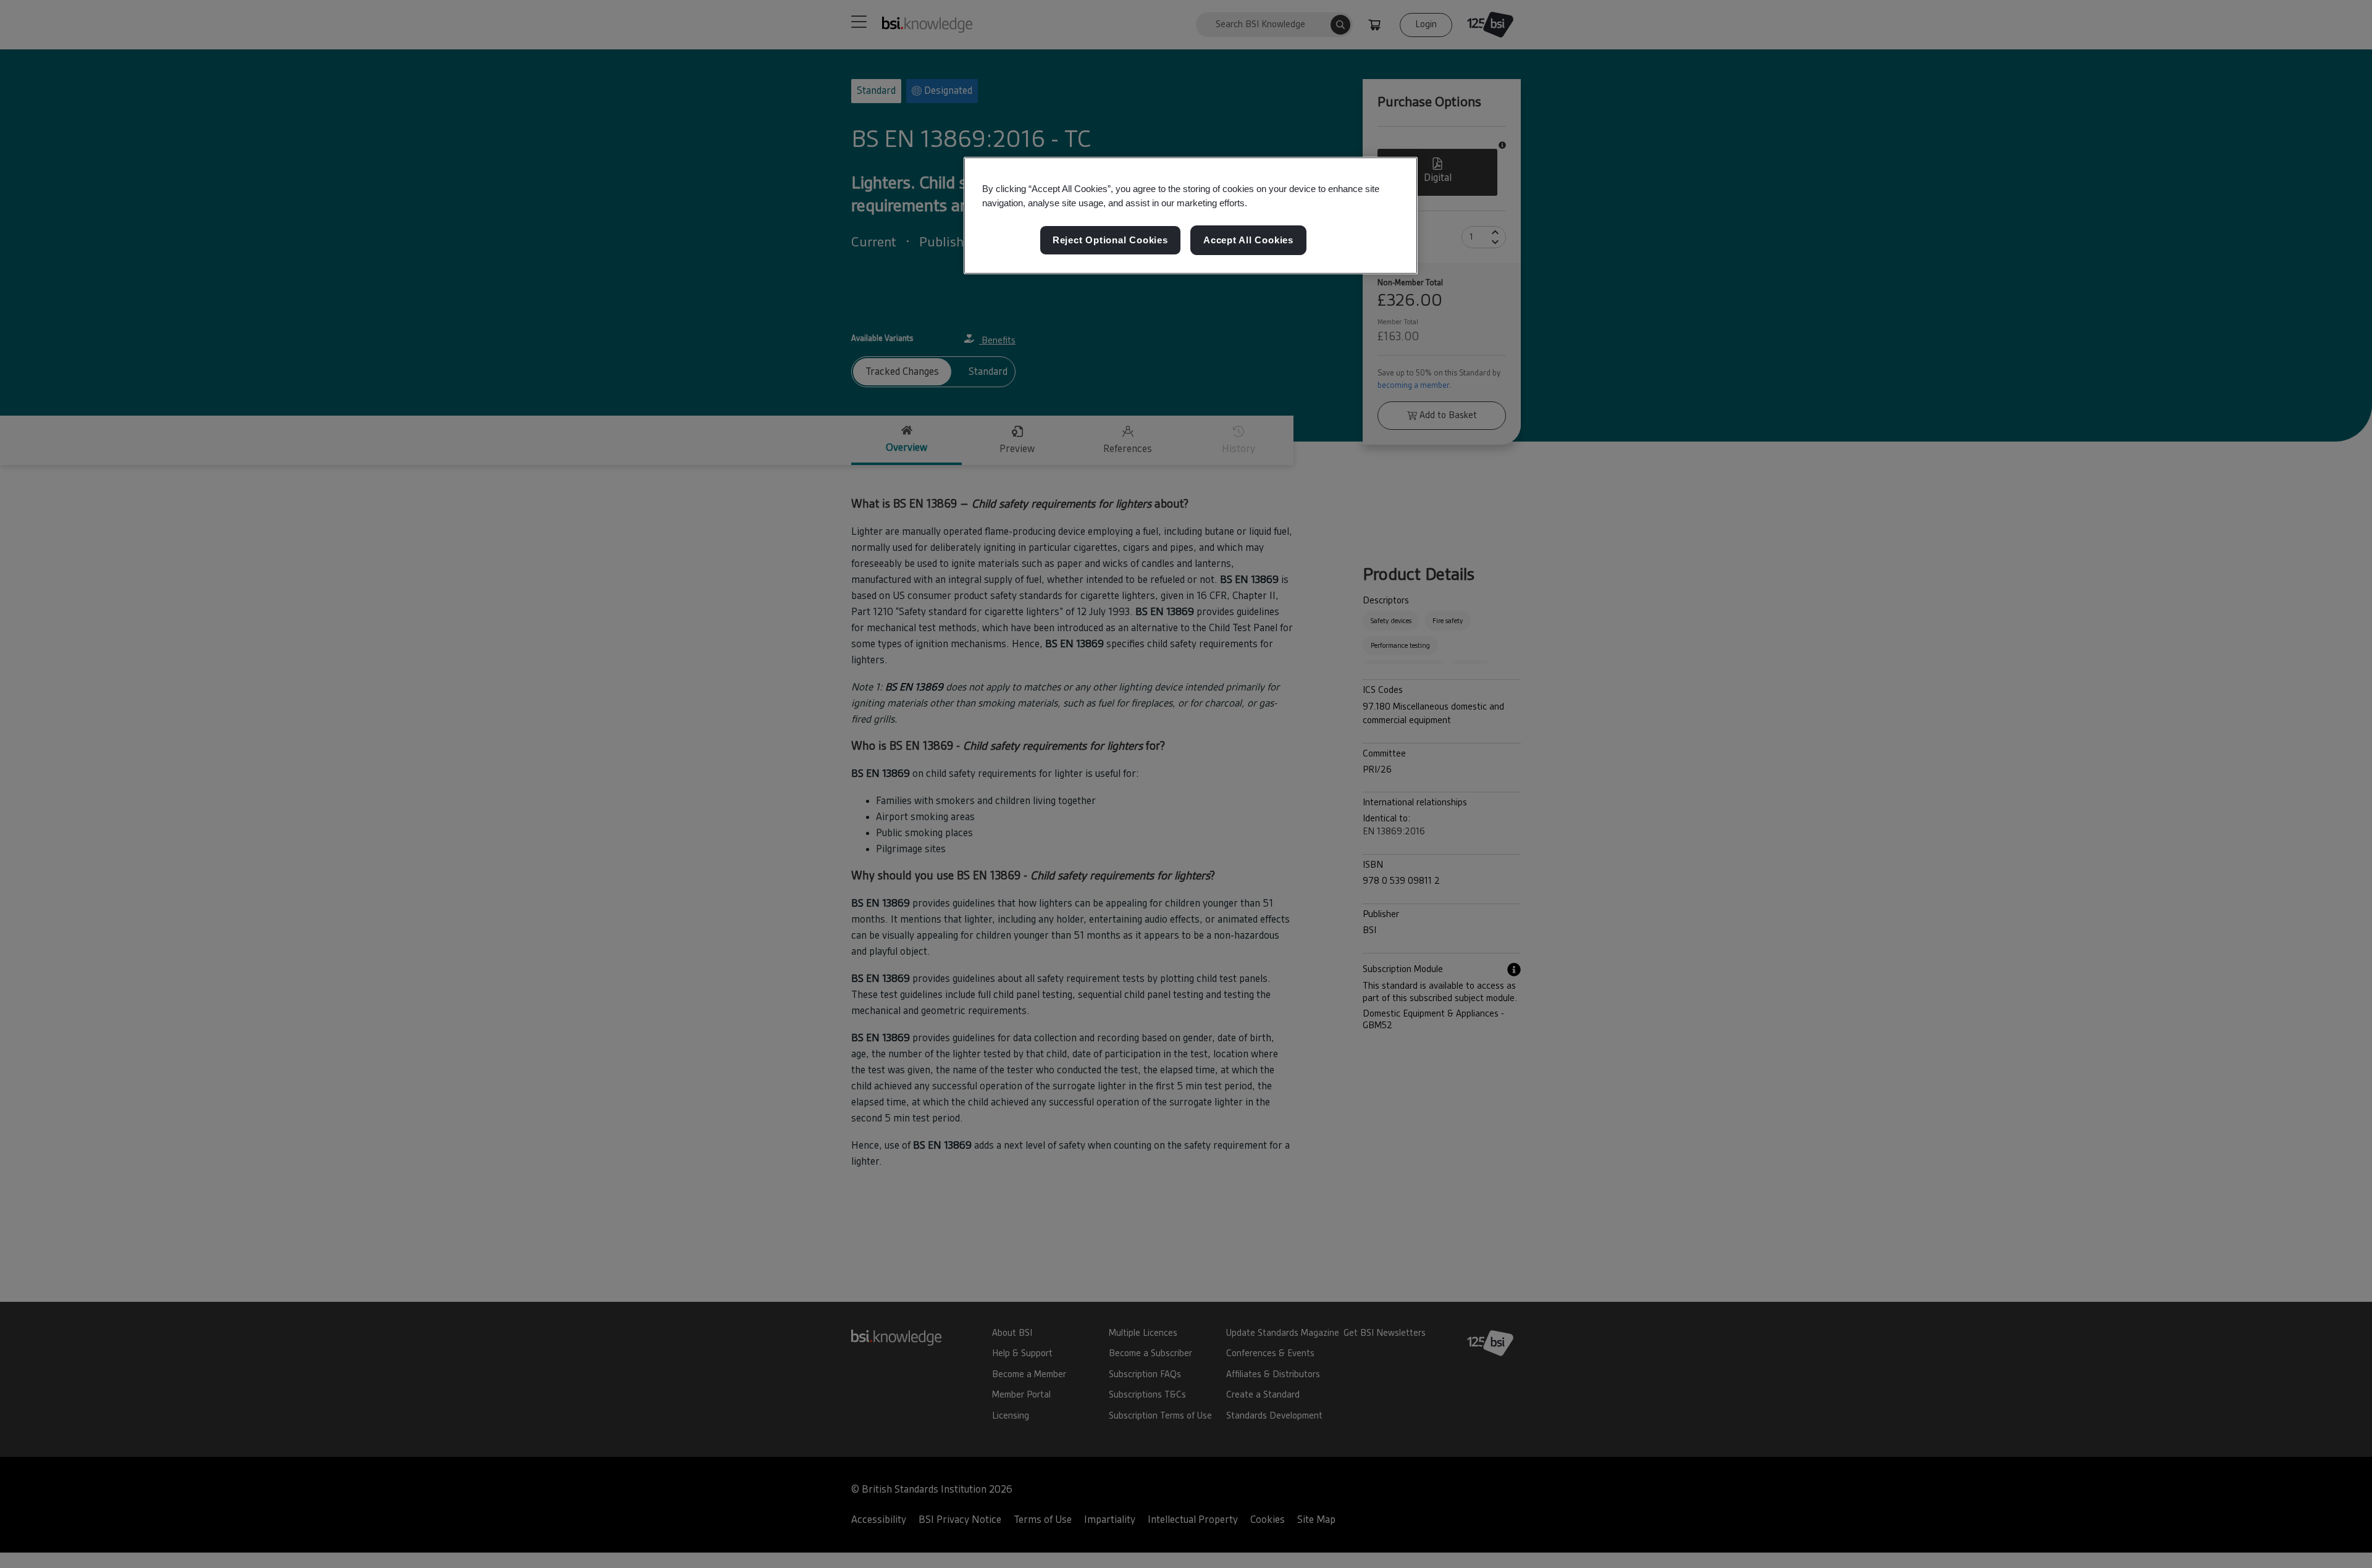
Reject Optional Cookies (1110, 240)
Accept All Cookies (1248, 240)
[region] (1191, 216)
